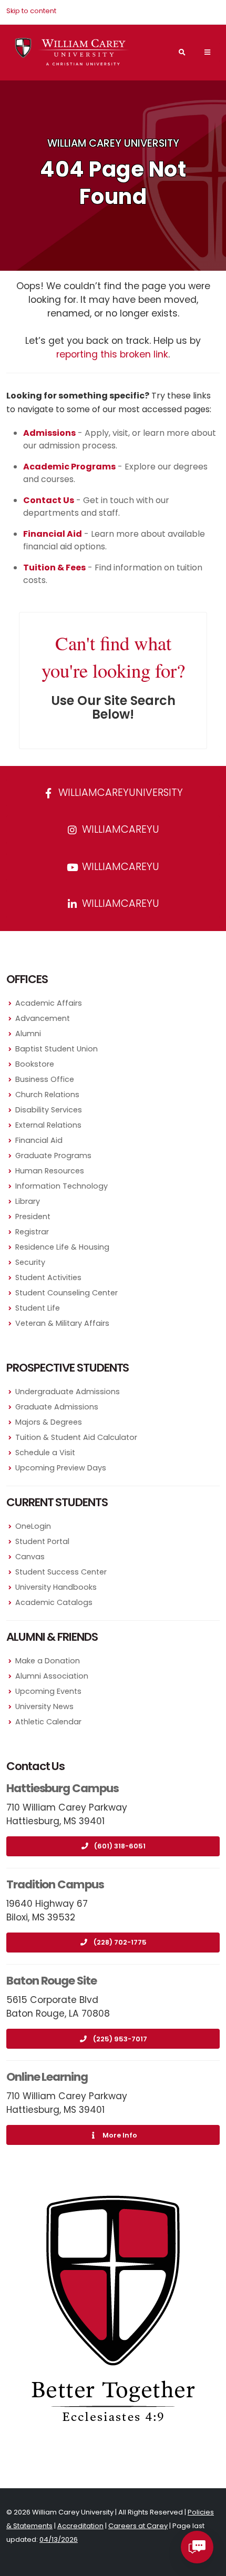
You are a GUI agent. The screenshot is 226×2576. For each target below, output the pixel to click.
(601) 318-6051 (120, 1846)
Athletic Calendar (48, 1722)
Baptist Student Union (56, 1049)
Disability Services (49, 1110)
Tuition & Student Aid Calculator (76, 1437)
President (33, 1217)
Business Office (45, 1079)
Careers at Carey (138, 2526)
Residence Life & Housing (62, 1247)
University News (44, 1706)
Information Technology (61, 1186)
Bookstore (35, 1064)
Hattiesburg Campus (63, 1788)
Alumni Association (52, 1676)
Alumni (28, 1034)
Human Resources (50, 1171)
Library (28, 1201)
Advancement (43, 1018)
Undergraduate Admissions (68, 1392)
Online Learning (47, 2077)
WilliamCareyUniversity (119, 793)
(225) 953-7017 (120, 2039)
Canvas (30, 1557)
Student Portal (42, 1541)
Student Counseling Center (66, 1293)
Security (30, 1262)
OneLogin (33, 1526)
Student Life (38, 1308)
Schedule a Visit (45, 1453)
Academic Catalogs (54, 1602)
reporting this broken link (112, 354)
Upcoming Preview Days (61, 1468)
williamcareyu (119, 829)
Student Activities (48, 1277)
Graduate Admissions (57, 1407)
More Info (120, 2135)
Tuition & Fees (54, 568)
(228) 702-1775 (120, 1942)
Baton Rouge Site (52, 1981)
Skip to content (31, 11)
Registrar (32, 1232)
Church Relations (47, 1095)
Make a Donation (48, 1661)
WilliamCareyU (119, 867)
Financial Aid (39, 1140)
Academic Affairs (49, 1003)
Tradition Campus (55, 1884)
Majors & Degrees (49, 1422)
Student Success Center (61, 1572)
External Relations (48, 1125)
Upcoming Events (48, 1691)
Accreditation (80, 2526)
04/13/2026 (59, 2539)
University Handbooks (56, 1587)
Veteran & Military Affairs (62, 1323)
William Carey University (113, 143)
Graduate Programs (53, 1156)
